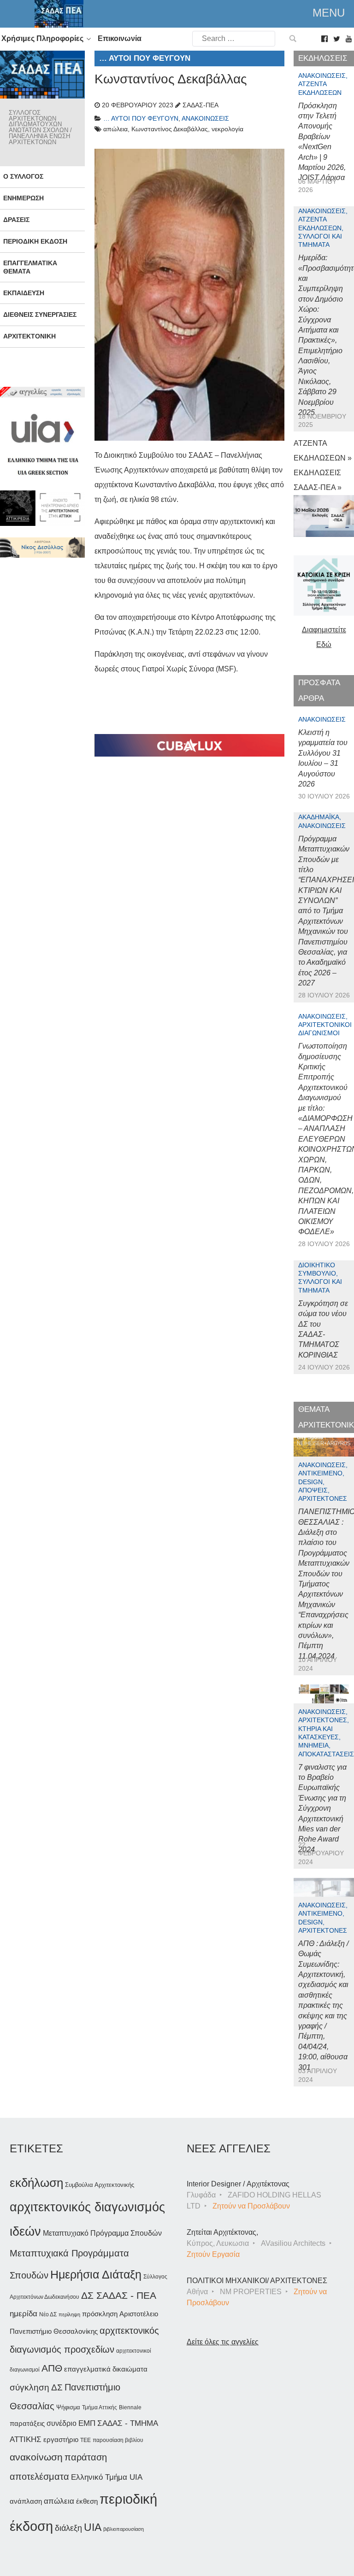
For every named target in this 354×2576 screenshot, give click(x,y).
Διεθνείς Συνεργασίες (40, 315)
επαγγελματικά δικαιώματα (106, 2369)
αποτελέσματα (39, 2477)
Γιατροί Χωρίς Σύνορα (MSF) (189, 669)
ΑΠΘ (52, 2368)
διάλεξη (68, 2528)
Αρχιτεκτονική (29, 336)
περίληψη (69, 2314)
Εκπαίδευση (24, 293)
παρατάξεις (27, 2423)
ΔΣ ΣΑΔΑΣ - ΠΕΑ (119, 2295)
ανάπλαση (26, 2501)
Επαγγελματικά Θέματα (30, 267)
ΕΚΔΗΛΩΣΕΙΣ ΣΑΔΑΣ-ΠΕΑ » (318, 480)
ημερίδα (24, 2314)
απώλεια (59, 2501)
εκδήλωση (36, 2183)
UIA (93, 2527)
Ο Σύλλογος (23, 176)
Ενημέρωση (24, 198)
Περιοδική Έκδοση (35, 241)
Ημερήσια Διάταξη (96, 2274)
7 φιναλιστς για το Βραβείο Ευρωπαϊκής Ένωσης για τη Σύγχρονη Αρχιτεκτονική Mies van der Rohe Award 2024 (322, 1808)
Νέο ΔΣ (48, 2314)
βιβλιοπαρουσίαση (124, 2529)
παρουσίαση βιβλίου (118, 2440)
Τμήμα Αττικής (100, 2407)
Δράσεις (16, 220)
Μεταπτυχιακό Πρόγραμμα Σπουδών (102, 2233)
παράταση (86, 2457)
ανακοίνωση (36, 2457)
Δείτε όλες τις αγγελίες (223, 2342)
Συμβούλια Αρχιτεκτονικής (100, 2185)
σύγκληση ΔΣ (36, 2387)
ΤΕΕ (86, 2440)
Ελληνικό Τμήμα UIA (107, 2477)
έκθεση (87, 2501)
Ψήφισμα (68, 2407)
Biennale (130, 2407)
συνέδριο (62, 2423)
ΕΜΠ (87, 2423)
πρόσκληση (100, 2314)
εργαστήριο (61, 2439)
